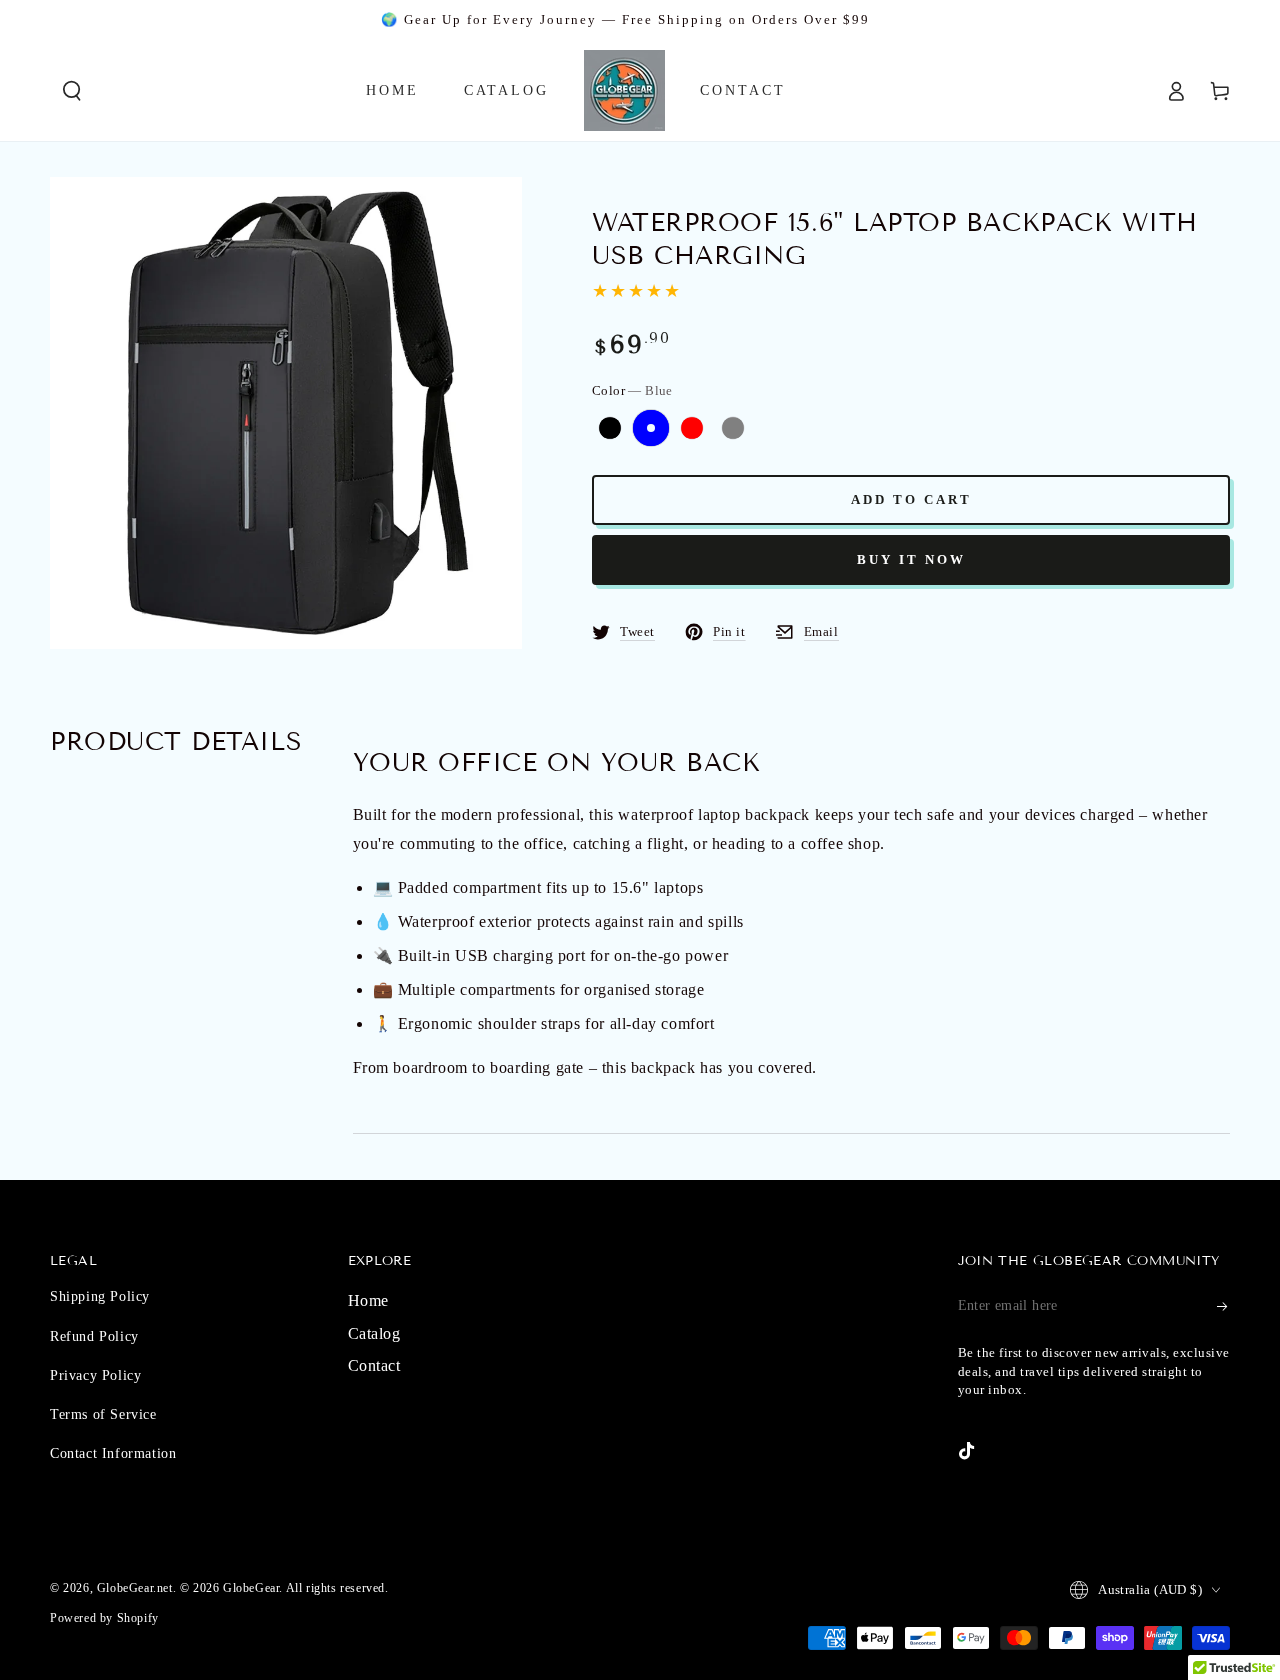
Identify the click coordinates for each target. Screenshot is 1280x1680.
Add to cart (911, 499)
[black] (610, 428)
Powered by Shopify (104, 1618)
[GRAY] (733, 428)
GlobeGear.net (135, 1588)
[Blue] (651, 428)
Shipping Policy (100, 1296)
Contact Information (113, 1453)
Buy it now (911, 559)
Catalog (374, 1333)
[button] (72, 91)
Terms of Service (103, 1414)
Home (368, 1300)
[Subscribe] (1223, 1306)
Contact (374, 1365)
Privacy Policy (95, 1375)
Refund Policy (94, 1336)
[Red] (692, 428)
